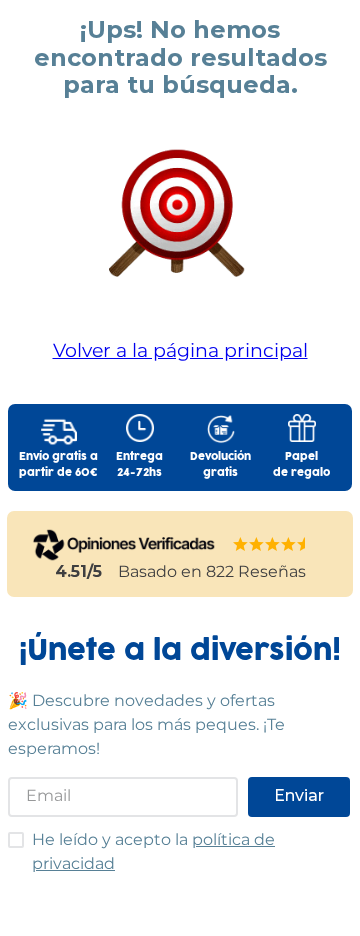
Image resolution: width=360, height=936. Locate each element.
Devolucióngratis (220, 465)
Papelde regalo (301, 465)
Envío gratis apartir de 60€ (58, 465)
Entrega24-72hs (139, 465)
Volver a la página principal (180, 350)
